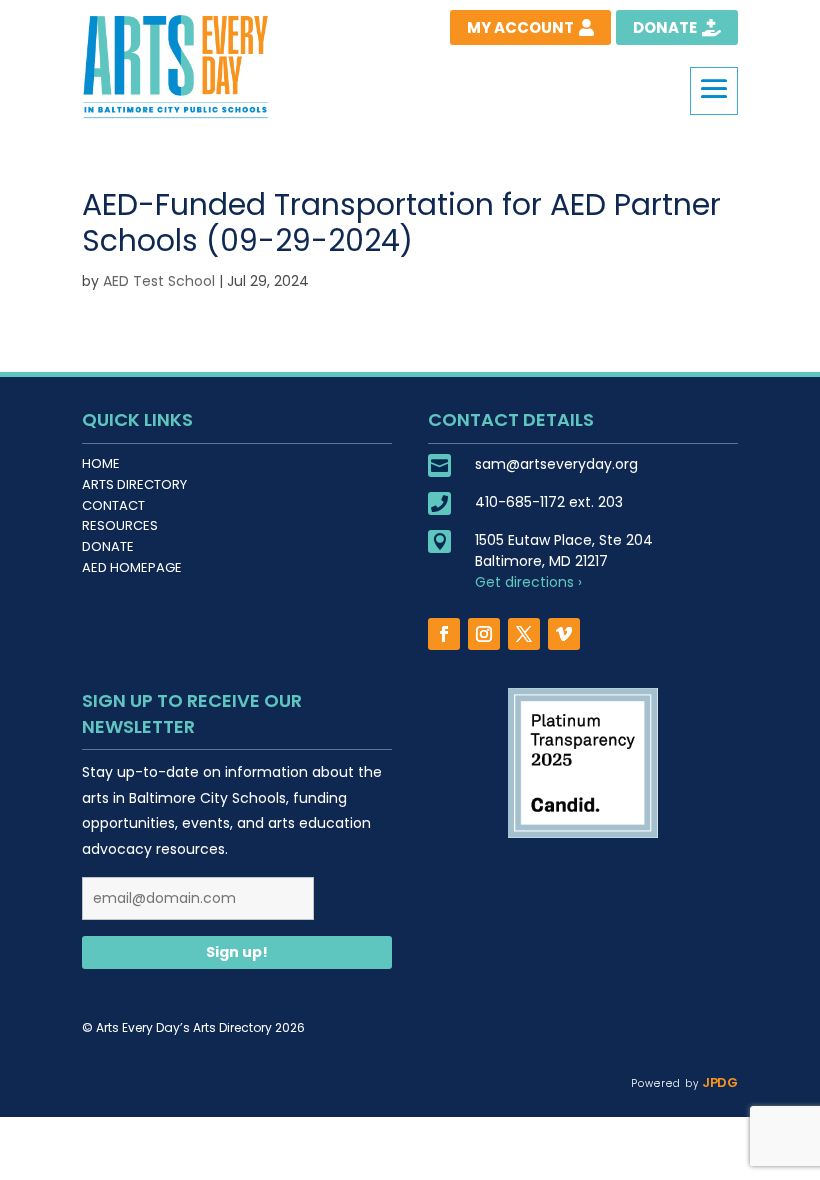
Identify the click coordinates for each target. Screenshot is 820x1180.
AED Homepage (132, 567)
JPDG (718, 1082)
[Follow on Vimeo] (564, 634)
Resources (120, 525)
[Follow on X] (524, 634)
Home (101, 463)
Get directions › (528, 582)
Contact (113, 505)
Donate (108, 546)
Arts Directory (134, 484)
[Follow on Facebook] (444, 634)
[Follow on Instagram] (484, 634)
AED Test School (159, 281)
